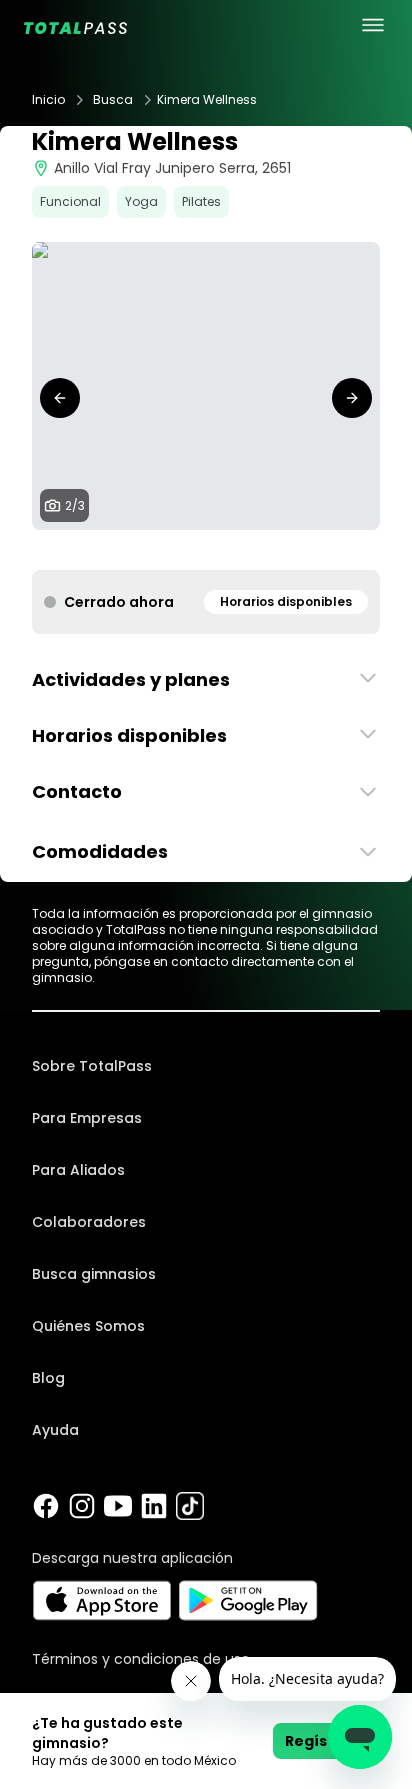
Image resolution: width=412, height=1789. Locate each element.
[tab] (190, 550)
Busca (113, 100)
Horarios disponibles (286, 601)
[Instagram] (82, 1506)
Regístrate (326, 1741)
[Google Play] (248, 1600)
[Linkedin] (154, 1506)
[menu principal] (373, 25)
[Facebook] (46, 1506)
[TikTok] (190, 1506)
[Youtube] (118, 1506)
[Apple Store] (101, 1600)
